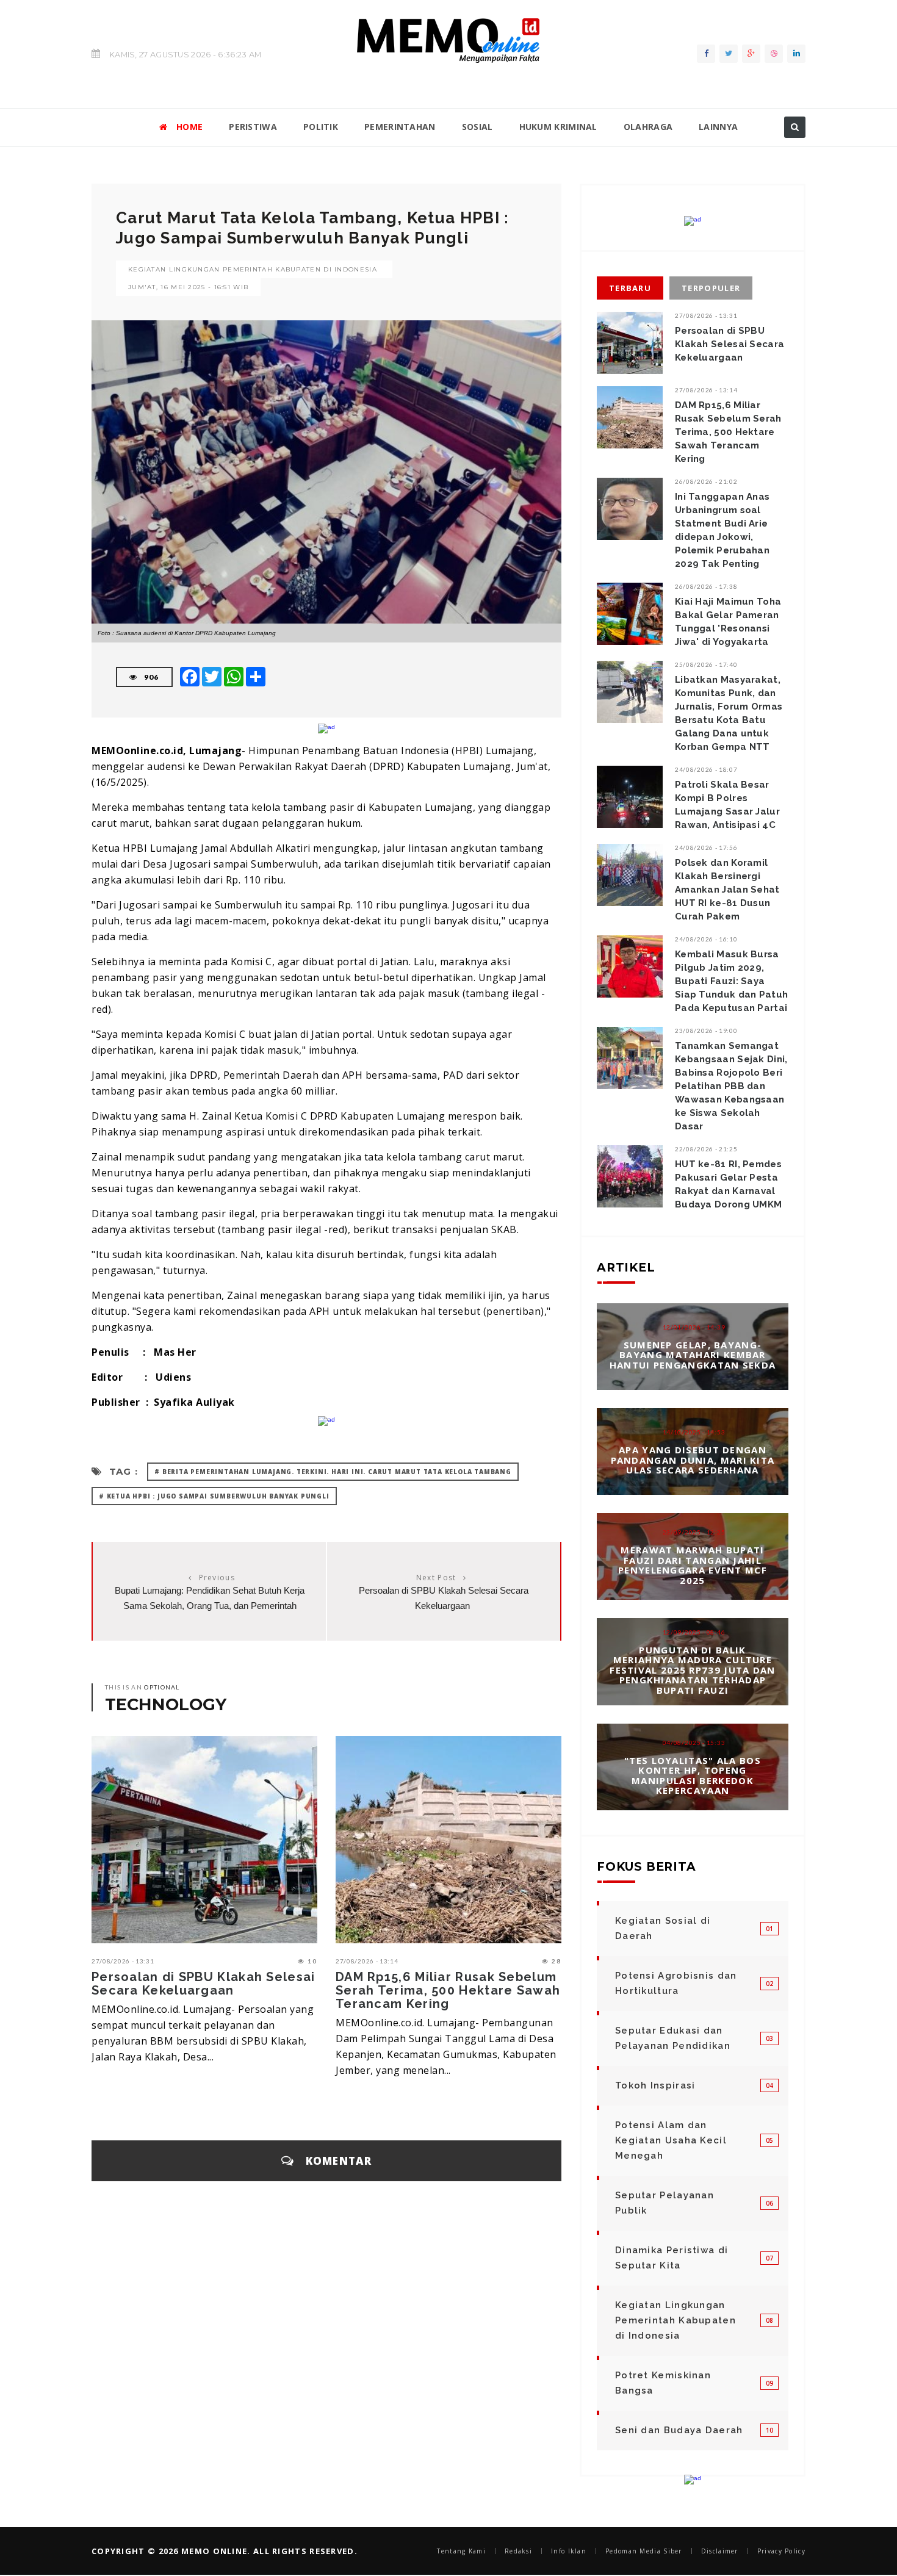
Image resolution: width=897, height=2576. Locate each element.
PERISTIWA (253, 127)
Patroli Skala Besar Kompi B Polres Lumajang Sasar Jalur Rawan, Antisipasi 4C (727, 805)
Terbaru (630, 288)
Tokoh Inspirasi (655, 2085)
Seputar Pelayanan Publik (665, 2203)
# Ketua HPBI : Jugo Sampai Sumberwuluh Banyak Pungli (214, 1496)
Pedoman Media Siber (644, 2551)
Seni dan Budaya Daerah (679, 2430)
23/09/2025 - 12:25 (694, 1532)
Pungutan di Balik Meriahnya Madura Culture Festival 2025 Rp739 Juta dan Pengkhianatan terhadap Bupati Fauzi (692, 1670)
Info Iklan (569, 2551)
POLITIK (321, 127)
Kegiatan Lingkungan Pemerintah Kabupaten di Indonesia (253, 269)
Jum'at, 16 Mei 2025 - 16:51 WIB (188, 287)
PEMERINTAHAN (400, 127)
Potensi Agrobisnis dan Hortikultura (676, 1983)
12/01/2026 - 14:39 (694, 1327)
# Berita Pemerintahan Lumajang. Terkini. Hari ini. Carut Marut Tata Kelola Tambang (333, 1472)
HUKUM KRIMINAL (558, 127)
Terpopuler (711, 288)
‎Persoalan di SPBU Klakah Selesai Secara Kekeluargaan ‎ (204, 1984)
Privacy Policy (781, 2551)
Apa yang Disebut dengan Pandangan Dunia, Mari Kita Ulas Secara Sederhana (693, 1460)
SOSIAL (477, 127)
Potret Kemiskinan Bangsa (663, 2383)
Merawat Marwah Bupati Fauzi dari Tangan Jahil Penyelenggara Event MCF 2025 (693, 1565)
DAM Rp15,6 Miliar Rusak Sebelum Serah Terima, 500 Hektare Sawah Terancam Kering (448, 1990)
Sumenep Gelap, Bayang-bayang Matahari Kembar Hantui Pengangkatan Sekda (693, 1355)
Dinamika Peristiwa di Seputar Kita (672, 2258)
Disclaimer (720, 2551)
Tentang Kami (461, 2551)
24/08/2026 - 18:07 (706, 769)
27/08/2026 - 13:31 (123, 1961)
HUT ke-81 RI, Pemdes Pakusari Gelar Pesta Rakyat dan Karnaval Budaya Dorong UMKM (728, 1184)
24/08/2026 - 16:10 (706, 939)
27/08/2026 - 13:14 (367, 1961)
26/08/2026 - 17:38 (706, 586)
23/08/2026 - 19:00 (706, 1031)
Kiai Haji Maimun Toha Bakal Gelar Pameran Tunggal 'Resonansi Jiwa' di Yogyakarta (728, 622)
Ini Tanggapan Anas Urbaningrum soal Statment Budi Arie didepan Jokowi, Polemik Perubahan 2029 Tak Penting (722, 530)
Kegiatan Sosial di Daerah (663, 1928)
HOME (189, 127)
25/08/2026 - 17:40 (706, 664)
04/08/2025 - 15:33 (694, 1742)
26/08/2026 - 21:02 (706, 481)
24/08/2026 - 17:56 (706, 847)
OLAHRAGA (648, 127)
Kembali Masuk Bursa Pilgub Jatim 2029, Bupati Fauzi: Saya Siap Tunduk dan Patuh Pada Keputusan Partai (731, 981)
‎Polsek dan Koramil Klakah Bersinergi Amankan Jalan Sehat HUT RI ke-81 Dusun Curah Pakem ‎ (727, 890)
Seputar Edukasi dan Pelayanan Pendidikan (673, 2038)
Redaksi (518, 2551)
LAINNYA (718, 127)
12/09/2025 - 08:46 (694, 1632)
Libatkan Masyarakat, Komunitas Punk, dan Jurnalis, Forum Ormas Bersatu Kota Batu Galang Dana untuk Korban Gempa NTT (729, 713)
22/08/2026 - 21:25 (706, 1149)
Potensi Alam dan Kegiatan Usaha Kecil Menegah (671, 2140)
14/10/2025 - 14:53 (694, 1432)
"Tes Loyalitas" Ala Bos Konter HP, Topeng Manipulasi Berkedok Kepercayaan (693, 1775)
